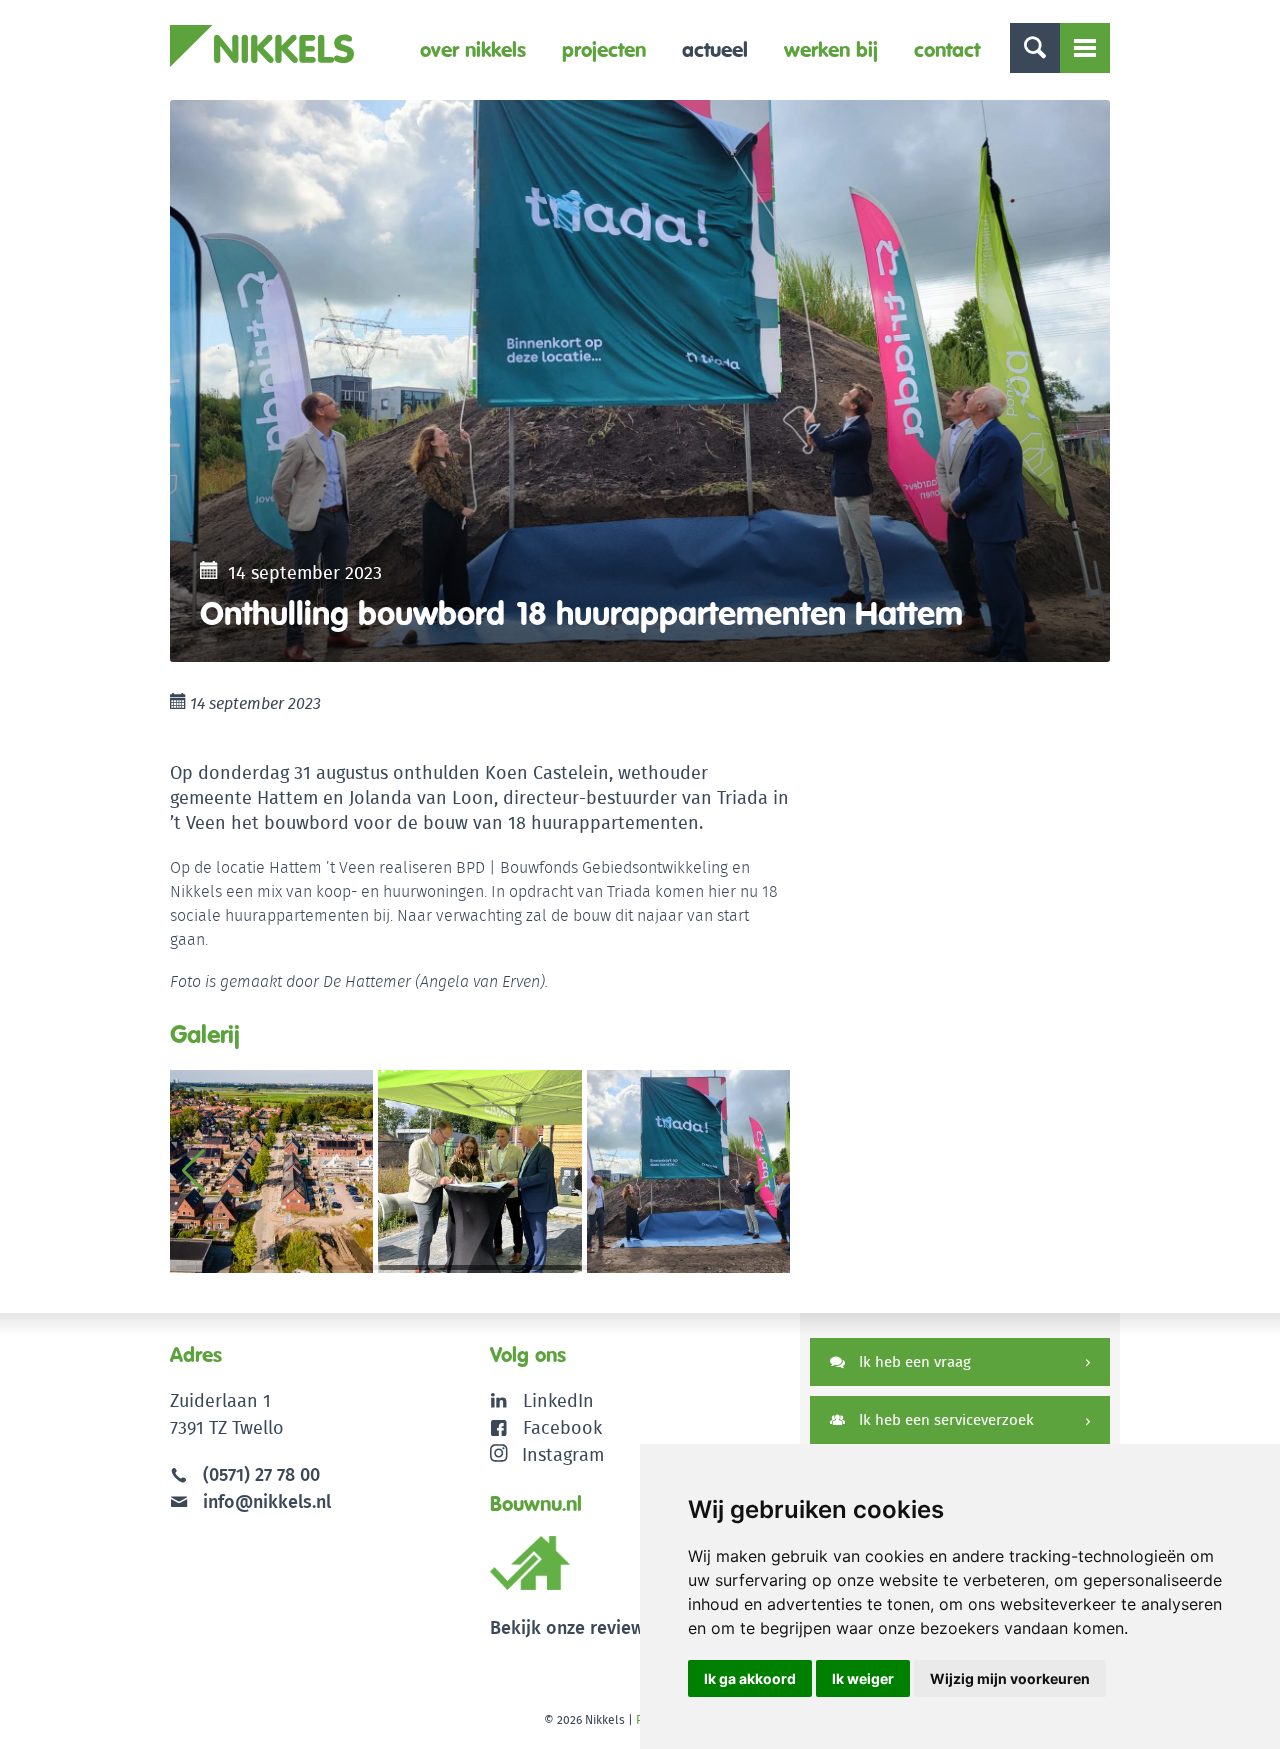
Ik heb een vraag (913, 1361)
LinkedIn (558, 1400)
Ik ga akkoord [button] (750, 1678)
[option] (640, 381)
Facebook (562, 1427)
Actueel (715, 49)
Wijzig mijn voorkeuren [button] (1010, 1678)
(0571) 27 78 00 (261, 1474)
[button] (766, 1171)
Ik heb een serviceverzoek (944, 1419)
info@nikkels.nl (264, 1501)
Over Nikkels (473, 49)
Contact (947, 49)
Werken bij (831, 49)
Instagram (563, 1454)
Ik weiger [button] (863, 1678)
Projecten (604, 49)
